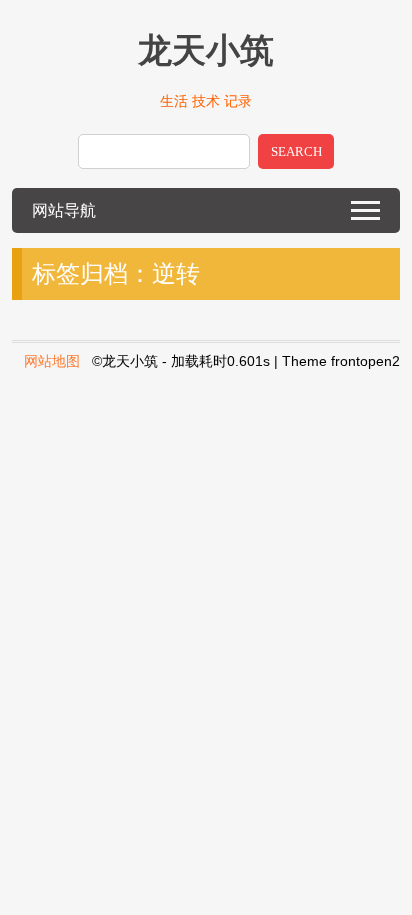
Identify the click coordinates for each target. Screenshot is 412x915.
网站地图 (52, 361)
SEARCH (296, 151)
